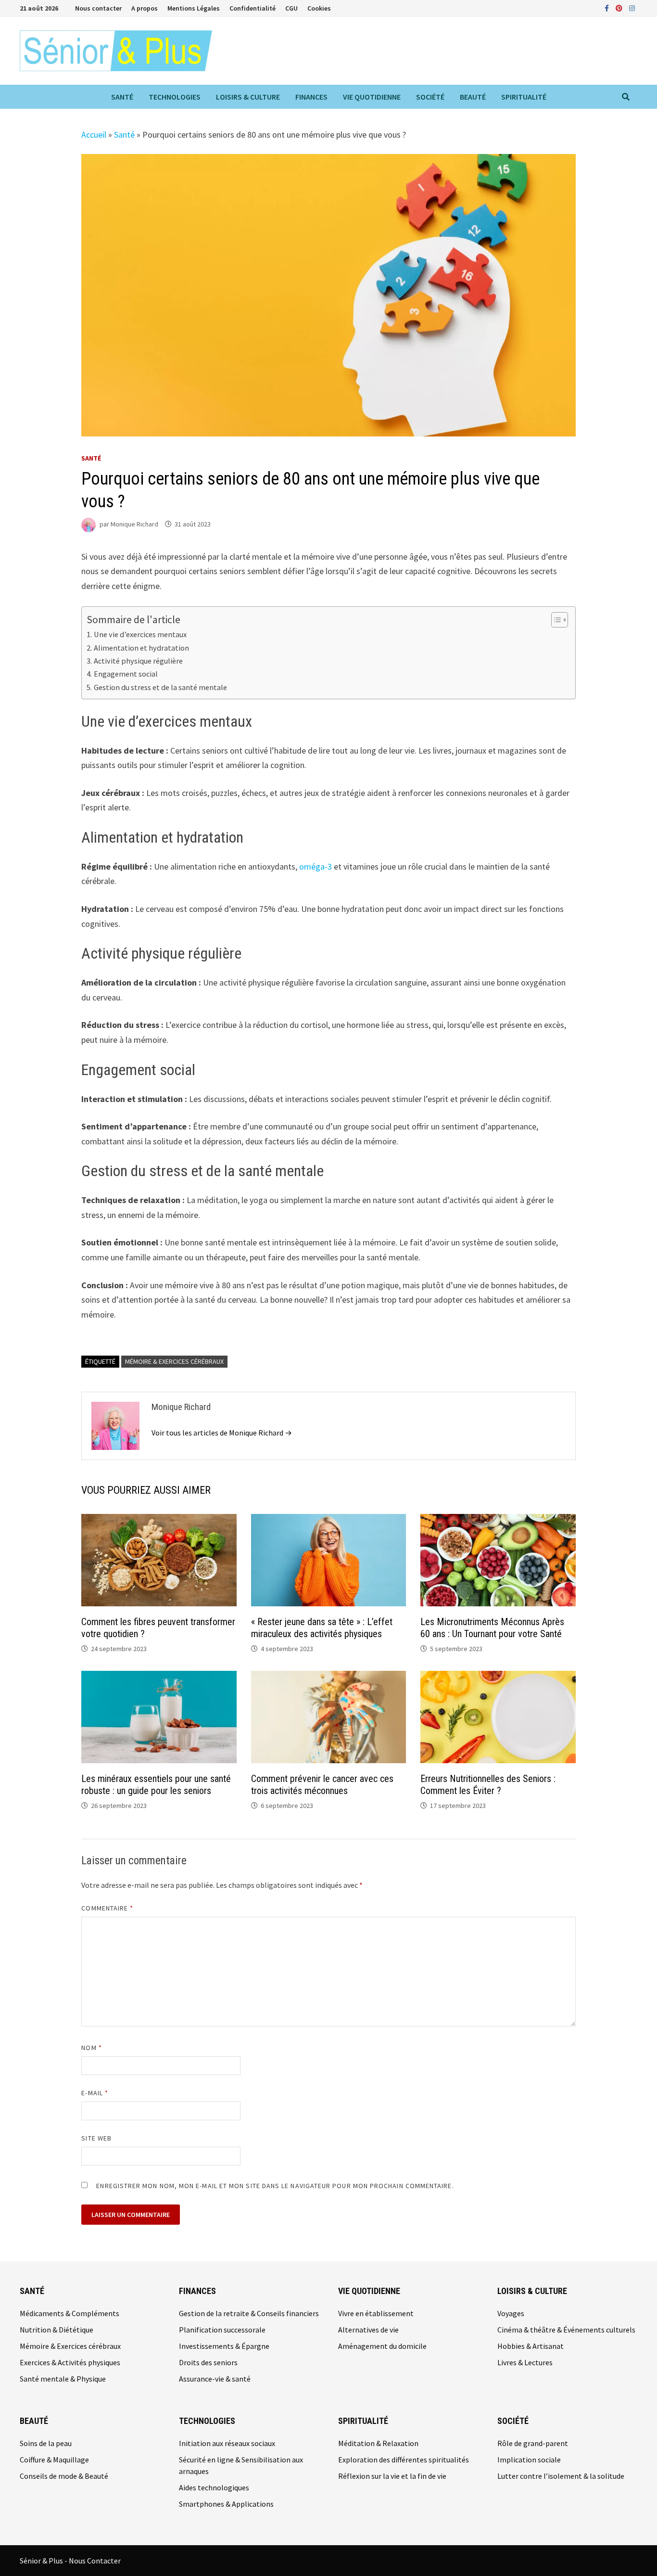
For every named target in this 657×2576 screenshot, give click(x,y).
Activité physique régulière (138, 661)
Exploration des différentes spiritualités (404, 2460)
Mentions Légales (194, 8)
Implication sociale (529, 2460)
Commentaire (107, 1908)
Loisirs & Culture (248, 97)
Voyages (511, 2313)
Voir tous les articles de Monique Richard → (222, 1433)
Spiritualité (524, 97)
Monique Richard (134, 524)
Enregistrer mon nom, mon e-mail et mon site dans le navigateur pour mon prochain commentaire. (275, 2186)
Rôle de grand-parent (533, 2443)
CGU (291, 8)
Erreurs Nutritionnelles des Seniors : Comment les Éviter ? (488, 1785)
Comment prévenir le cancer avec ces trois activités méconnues (322, 1785)
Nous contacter (98, 8)
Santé (122, 97)
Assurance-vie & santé (215, 2379)
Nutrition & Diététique (57, 2330)
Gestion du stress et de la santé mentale (160, 687)
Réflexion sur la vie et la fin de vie (392, 2476)
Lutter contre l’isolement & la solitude (561, 2476)
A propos (145, 8)
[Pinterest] (620, 7)
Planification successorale (222, 2330)
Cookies (319, 8)
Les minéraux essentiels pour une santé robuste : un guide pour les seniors (156, 1785)
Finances (311, 97)
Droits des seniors (208, 2362)
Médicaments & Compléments (69, 2313)
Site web (96, 2138)
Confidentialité (253, 8)
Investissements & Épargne (224, 2346)
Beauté (473, 97)
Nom (91, 2048)
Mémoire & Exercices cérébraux (174, 1361)
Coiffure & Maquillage (54, 2460)
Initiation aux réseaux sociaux (227, 2443)
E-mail (95, 2093)
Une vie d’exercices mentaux (140, 634)
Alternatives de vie (368, 2330)
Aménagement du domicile (382, 2346)
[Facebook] (608, 7)
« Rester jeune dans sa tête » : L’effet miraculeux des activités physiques (322, 1628)
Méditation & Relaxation (378, 2443)
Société (430, 97)
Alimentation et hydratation (141, 648)
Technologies (175, 97)
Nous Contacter (95, 2561)
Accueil (94, 135)
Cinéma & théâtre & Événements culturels (566, 2330)
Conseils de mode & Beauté (64, 2476)
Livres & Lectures (525, 2362)
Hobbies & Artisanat (531, 2346)
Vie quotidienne (372, 97)
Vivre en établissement (376, 2313)
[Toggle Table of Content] (555, 620)
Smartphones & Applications (226, 2504)
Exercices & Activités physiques (70, 2362)
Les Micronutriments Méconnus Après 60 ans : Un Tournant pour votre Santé (492, 1628)
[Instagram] (632, 7)
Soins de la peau (46, 2443)
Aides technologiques (214, 2487)
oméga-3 (316, 866)
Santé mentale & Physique (63, 2379)
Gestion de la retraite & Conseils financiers (249, 2313)
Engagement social (126, 674)
